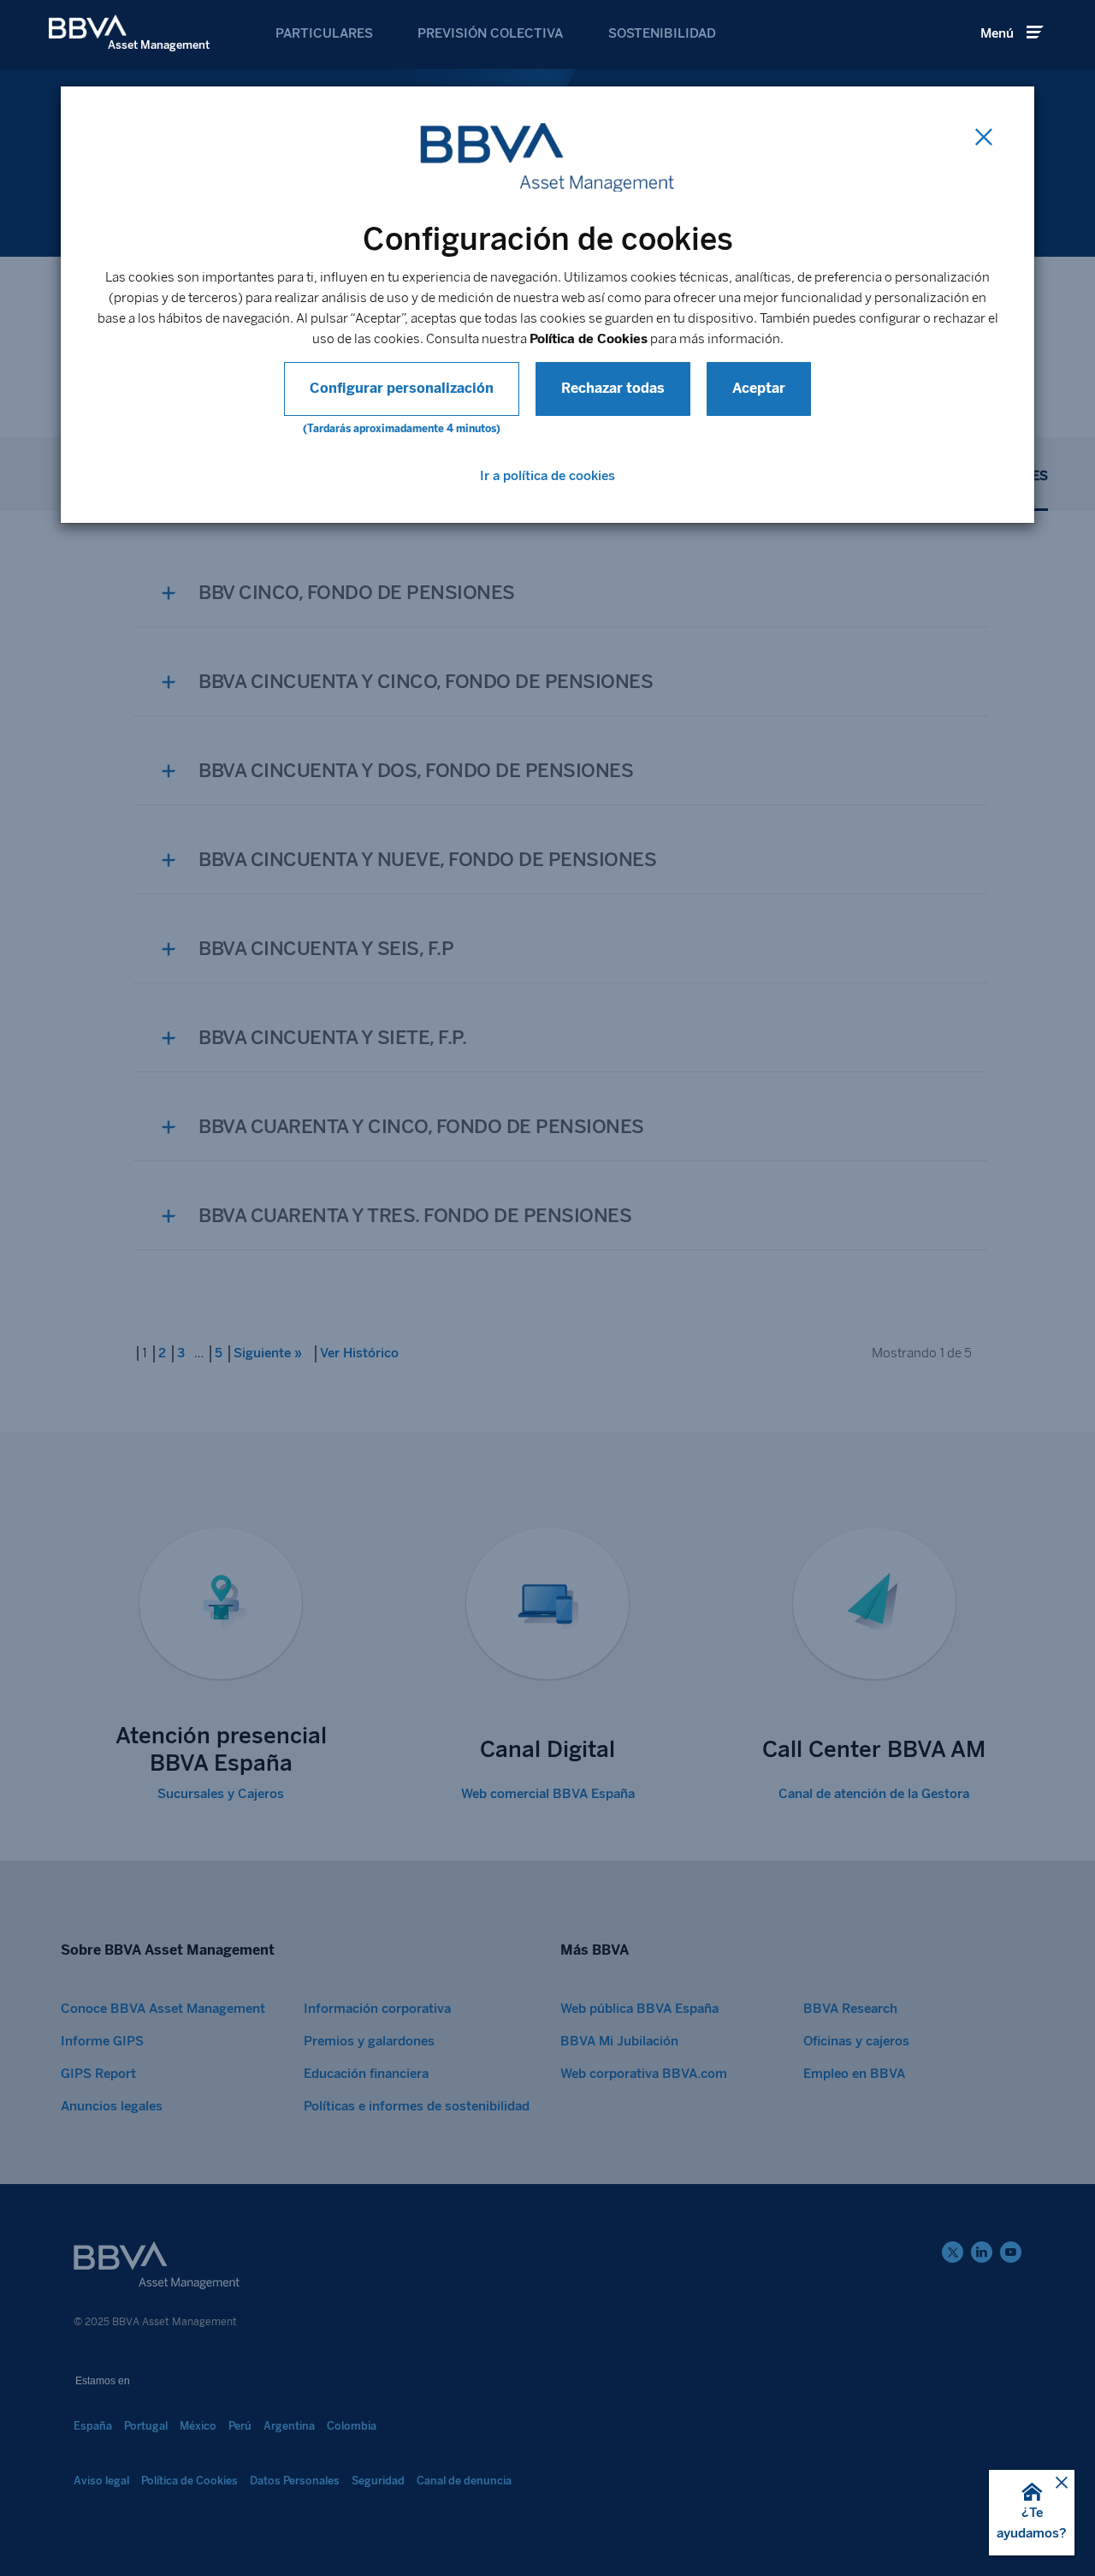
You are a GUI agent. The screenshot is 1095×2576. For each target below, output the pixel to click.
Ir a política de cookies (547, 476)
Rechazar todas (613, 388)
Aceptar (759, 388)
